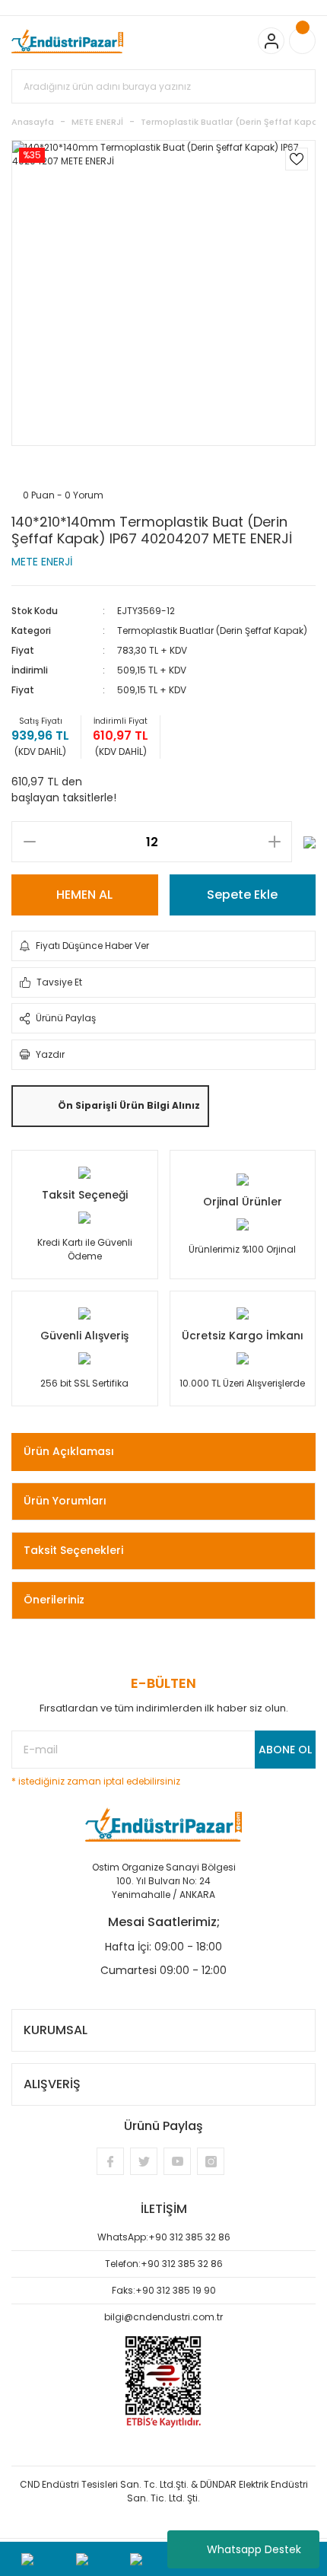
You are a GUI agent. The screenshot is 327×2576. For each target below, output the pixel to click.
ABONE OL (285, 1750)
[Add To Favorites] (297, 159)
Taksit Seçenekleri (73, 1550)
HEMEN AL (84, 895)
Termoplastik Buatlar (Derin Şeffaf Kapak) (212, 630)
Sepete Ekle (242, 895)
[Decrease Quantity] (29, 842)
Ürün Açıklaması (69, 1451)
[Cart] (302, 41)
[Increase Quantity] (274, 842)
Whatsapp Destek (254, 2549)
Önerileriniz (54, 1600)
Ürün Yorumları (65, 1501)
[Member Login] (271, 41)
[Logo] (67, 41)
